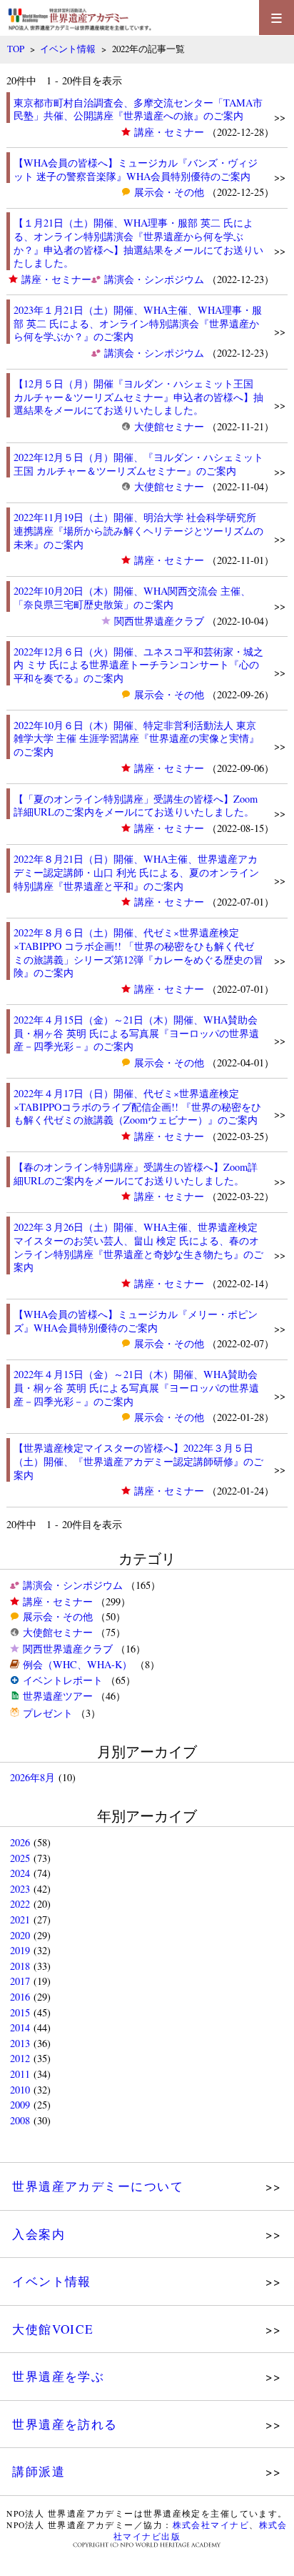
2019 (20, 1950)
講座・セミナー (169, 132)
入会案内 (39, 2234)
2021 (20, 1919)
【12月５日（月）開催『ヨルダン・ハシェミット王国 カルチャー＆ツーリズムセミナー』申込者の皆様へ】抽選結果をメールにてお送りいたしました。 (138, 397)
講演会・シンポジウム (154, 279)
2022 (20, 1904)
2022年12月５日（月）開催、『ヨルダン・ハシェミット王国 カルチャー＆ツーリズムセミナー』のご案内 (138, 464)
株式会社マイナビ (211, 2525)
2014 (20, 2027)
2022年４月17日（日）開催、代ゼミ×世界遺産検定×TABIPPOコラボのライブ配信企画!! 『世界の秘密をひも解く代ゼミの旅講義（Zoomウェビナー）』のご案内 (137, 1106)
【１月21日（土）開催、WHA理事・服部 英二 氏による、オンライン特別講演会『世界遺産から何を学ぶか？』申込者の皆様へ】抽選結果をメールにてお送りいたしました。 (138, 243)
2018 (20, 1966)
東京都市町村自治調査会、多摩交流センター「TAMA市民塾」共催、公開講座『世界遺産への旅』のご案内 (138, 109)
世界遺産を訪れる (65, 2424)
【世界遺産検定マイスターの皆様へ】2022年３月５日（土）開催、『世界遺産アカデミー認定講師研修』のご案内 (138, 1461)
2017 (20, 1981)
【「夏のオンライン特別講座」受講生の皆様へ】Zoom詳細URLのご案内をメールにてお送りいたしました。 (136, 806)
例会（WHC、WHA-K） (77, 1664)
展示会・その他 (169, 192)
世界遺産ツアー (58, 1696)
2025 (20, 1858)
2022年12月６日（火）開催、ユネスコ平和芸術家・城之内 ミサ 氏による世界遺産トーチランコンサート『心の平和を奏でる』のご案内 (138, 665)
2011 (20, 2074)
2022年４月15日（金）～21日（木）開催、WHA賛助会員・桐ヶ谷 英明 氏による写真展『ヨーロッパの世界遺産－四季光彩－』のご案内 (136, 1033)
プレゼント (48, 1713)
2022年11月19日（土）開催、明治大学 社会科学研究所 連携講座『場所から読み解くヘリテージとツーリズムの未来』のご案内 (138, 530)
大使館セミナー (169, 426)
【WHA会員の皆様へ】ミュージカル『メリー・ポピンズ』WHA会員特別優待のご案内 (136, 1321)
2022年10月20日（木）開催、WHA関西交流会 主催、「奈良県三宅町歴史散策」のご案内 (132, 598)
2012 (20, 2058)
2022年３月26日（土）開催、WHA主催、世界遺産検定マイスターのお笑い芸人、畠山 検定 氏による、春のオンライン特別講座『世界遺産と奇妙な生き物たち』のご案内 (138, 1247)
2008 (20, 2120)
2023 (20, 1889)
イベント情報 (68, 49)
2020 (20, 1935)
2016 (20, 1997)
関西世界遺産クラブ (159, 621)
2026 (20, 1842)
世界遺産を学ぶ (58, 2376)
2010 (20, 2090)
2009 (20, 2105)
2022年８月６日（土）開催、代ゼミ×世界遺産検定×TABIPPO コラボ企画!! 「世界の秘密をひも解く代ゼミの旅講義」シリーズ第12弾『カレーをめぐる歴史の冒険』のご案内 (138, 952)
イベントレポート (63, 1680)
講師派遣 (39, 2471)
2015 (20, 2012)
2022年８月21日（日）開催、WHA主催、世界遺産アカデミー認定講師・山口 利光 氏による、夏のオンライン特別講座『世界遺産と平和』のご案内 (136, 872)
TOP (16, 49)
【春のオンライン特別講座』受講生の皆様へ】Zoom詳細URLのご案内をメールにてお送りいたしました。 (136, 1174)
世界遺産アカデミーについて (98, 2186)
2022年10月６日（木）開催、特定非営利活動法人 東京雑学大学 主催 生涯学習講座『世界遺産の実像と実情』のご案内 (136, 738)
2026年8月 (32, 1777)
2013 (20, 2043)
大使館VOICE (53, 2329)
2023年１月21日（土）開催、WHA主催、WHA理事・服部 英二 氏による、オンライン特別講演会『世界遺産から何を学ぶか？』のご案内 (138, 323)
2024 (20, 1873)
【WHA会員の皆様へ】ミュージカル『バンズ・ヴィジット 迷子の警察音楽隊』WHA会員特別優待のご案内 (136, 169)
